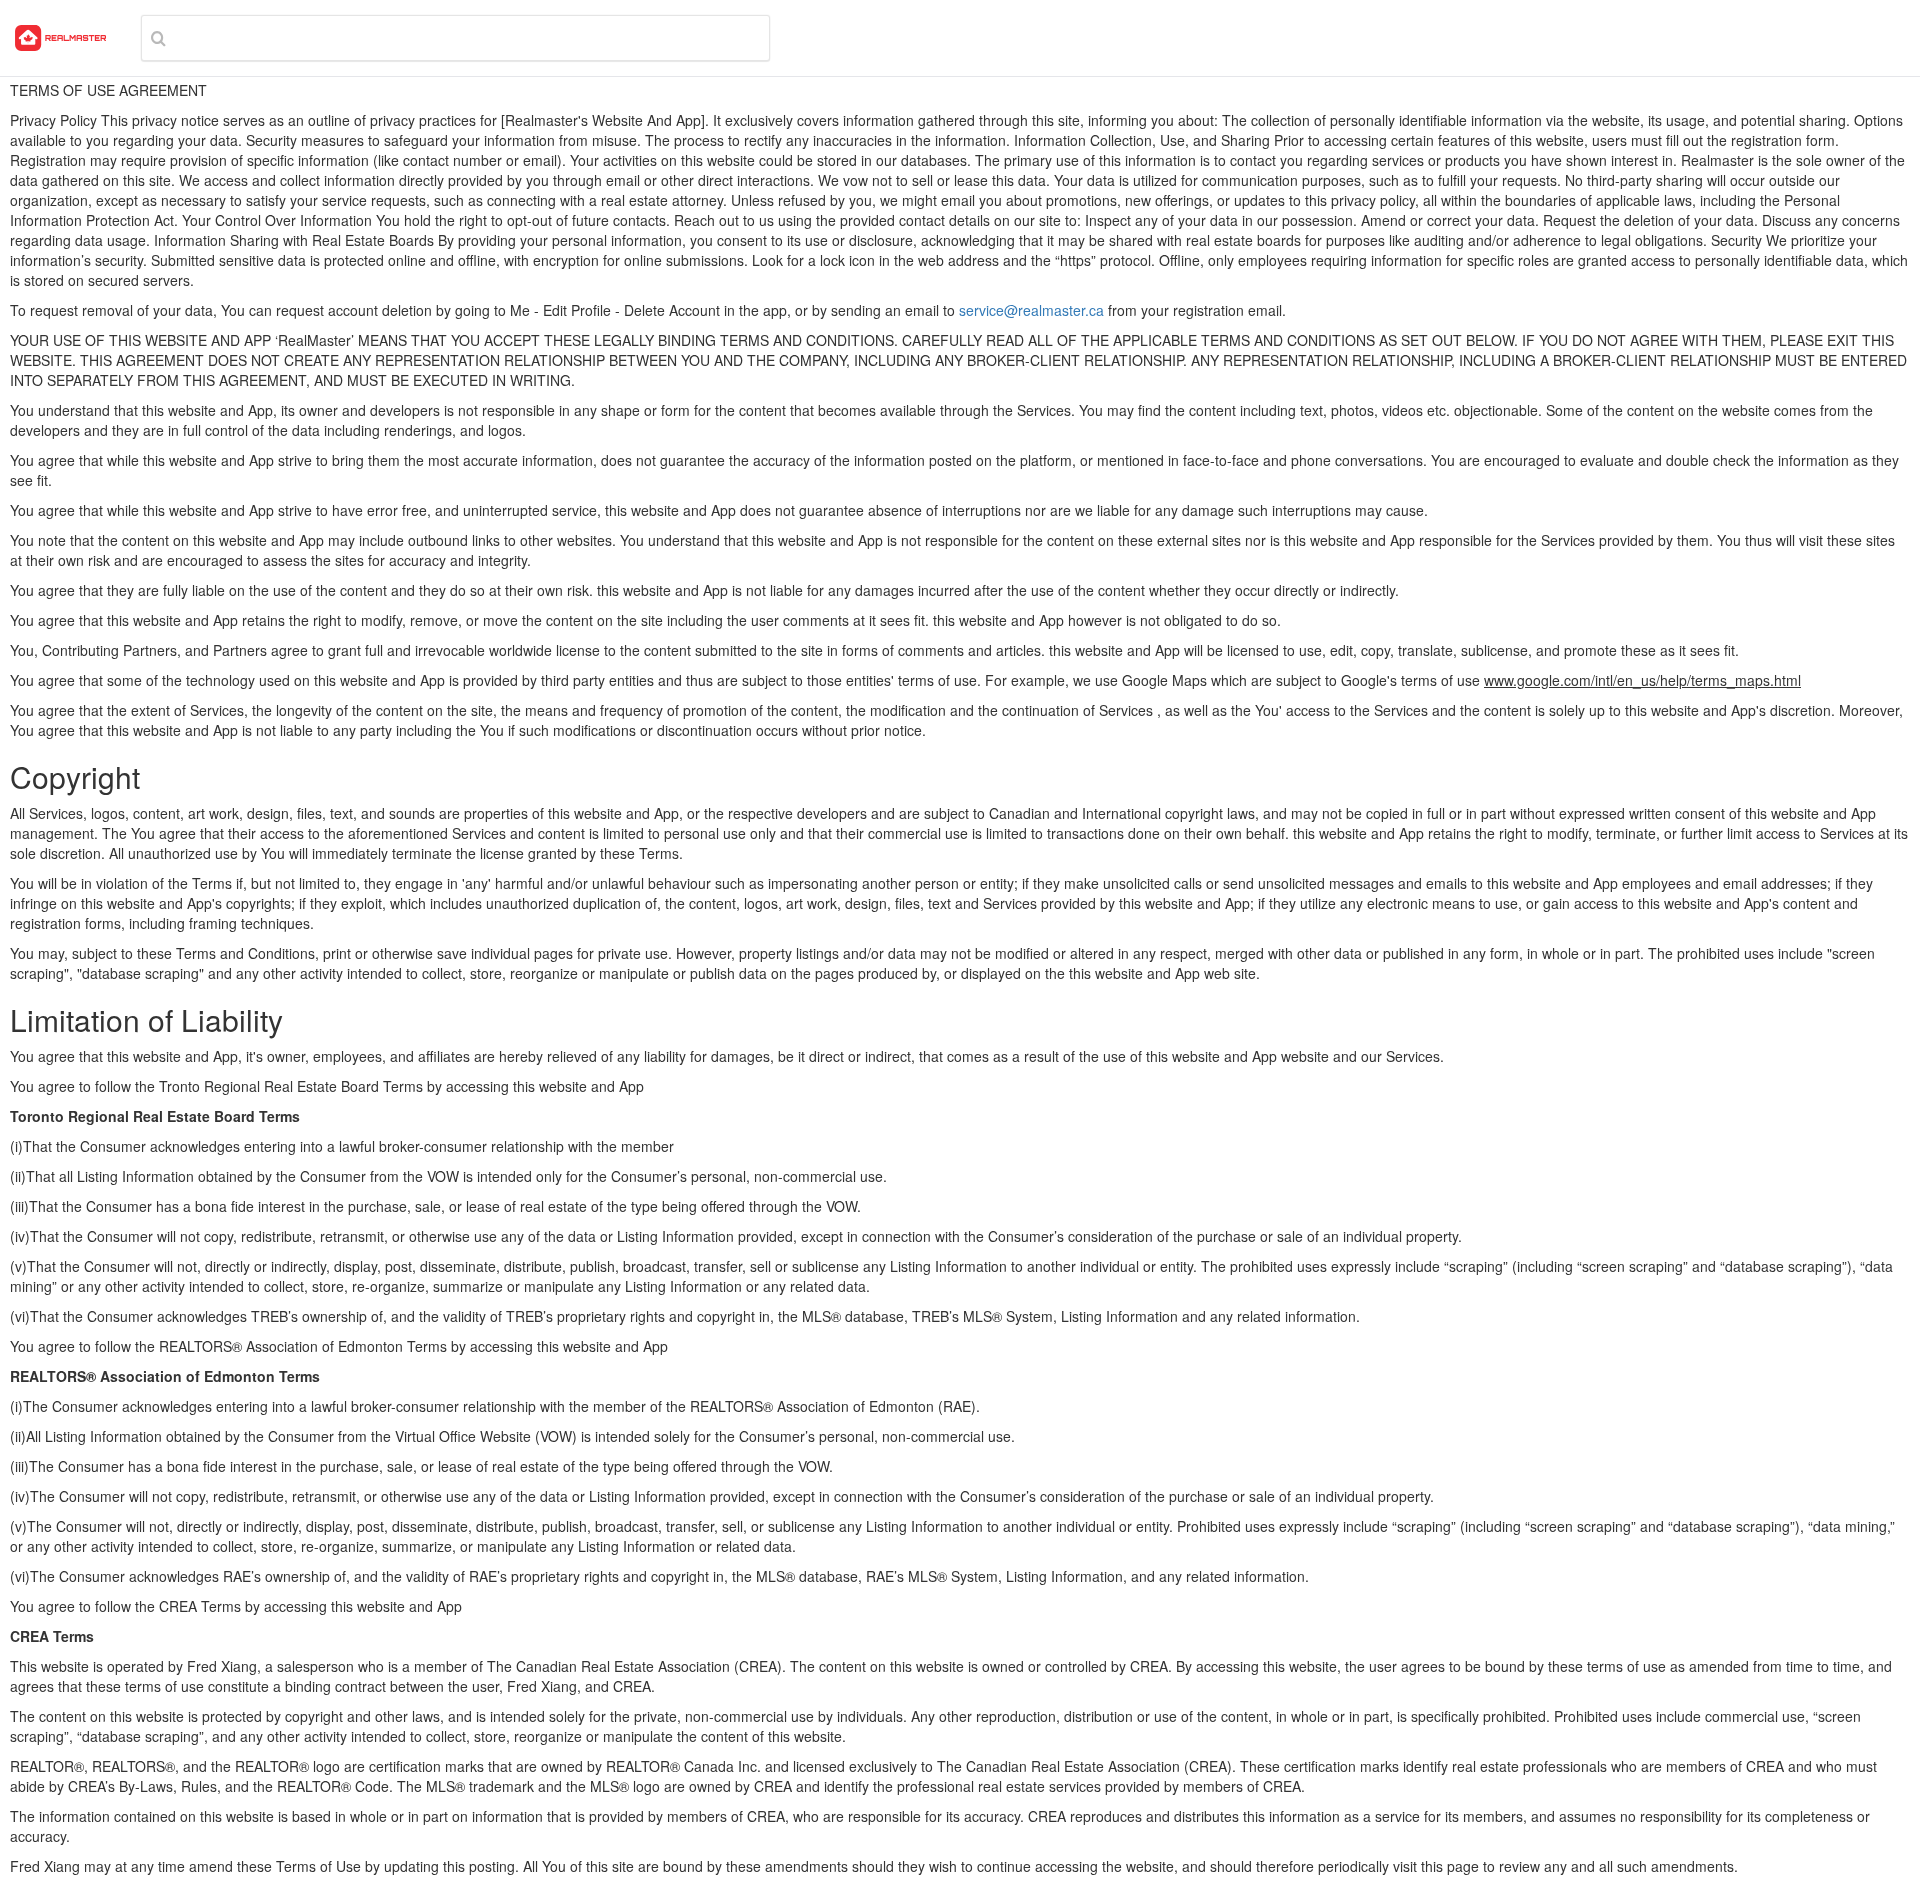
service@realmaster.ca (1031, 310)
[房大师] (60, 38)
